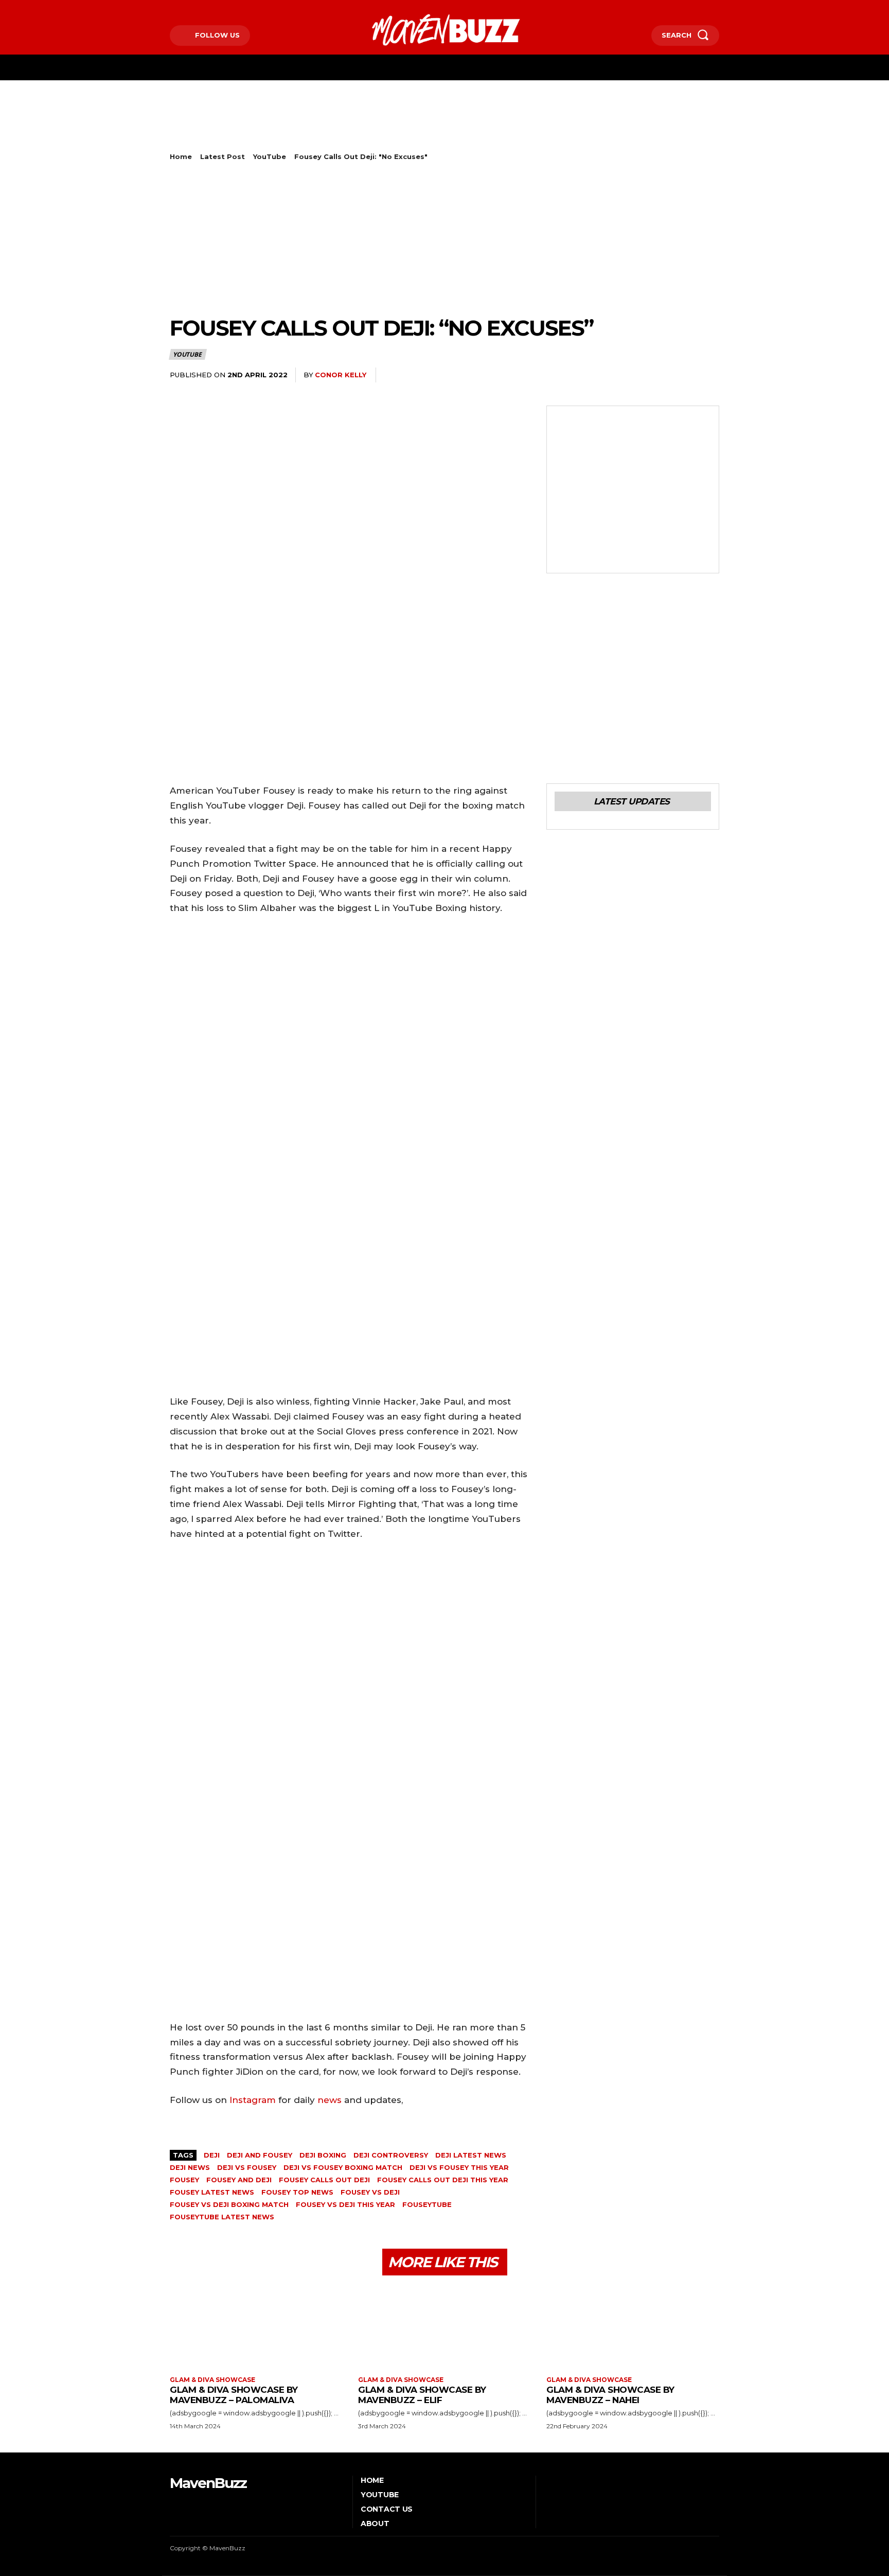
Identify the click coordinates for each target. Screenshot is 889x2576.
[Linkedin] (613, 375)
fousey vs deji (370, 2192)
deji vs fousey (247, 2167)
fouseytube (427, 2204)
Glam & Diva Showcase (212, 2380)
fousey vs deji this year (345, 2204)
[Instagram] (187, 8)
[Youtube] (218, 8)
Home (181, 156)
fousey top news (297, 2192)
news (330, 2100)
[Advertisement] (357, 127)
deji (212, 2155)
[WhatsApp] (590, 375)
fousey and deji (239, 2180)
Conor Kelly (341, 375)
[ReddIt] (637, 375)
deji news (190, 2167)
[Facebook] (171, 8)
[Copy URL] (684, 375)
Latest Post (223, 156)
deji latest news (471, 2155)
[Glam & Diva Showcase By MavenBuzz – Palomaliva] (256, 2327)
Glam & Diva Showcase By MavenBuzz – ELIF (422, 2395)
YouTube (270, 156)
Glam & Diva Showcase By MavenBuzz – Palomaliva (234, 2395)
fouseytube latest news (222, 2217)
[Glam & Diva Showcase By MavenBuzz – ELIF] (444, 2327)
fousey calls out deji (324, 2180)
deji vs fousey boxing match (343, 2167)
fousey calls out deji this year (443, 2180)
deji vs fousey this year (459, 2167)
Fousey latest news (212, 2192)
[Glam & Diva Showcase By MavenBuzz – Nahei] (633, 2327)
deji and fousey (260, 2155)
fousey (184, 2180)
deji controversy (391, 2155)
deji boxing (323, 2155)
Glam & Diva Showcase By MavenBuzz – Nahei (610, 2395)
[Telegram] (661, 375)
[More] (708, 375)
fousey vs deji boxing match (229, 2204)
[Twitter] (203, 8)
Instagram (253, 2100)
